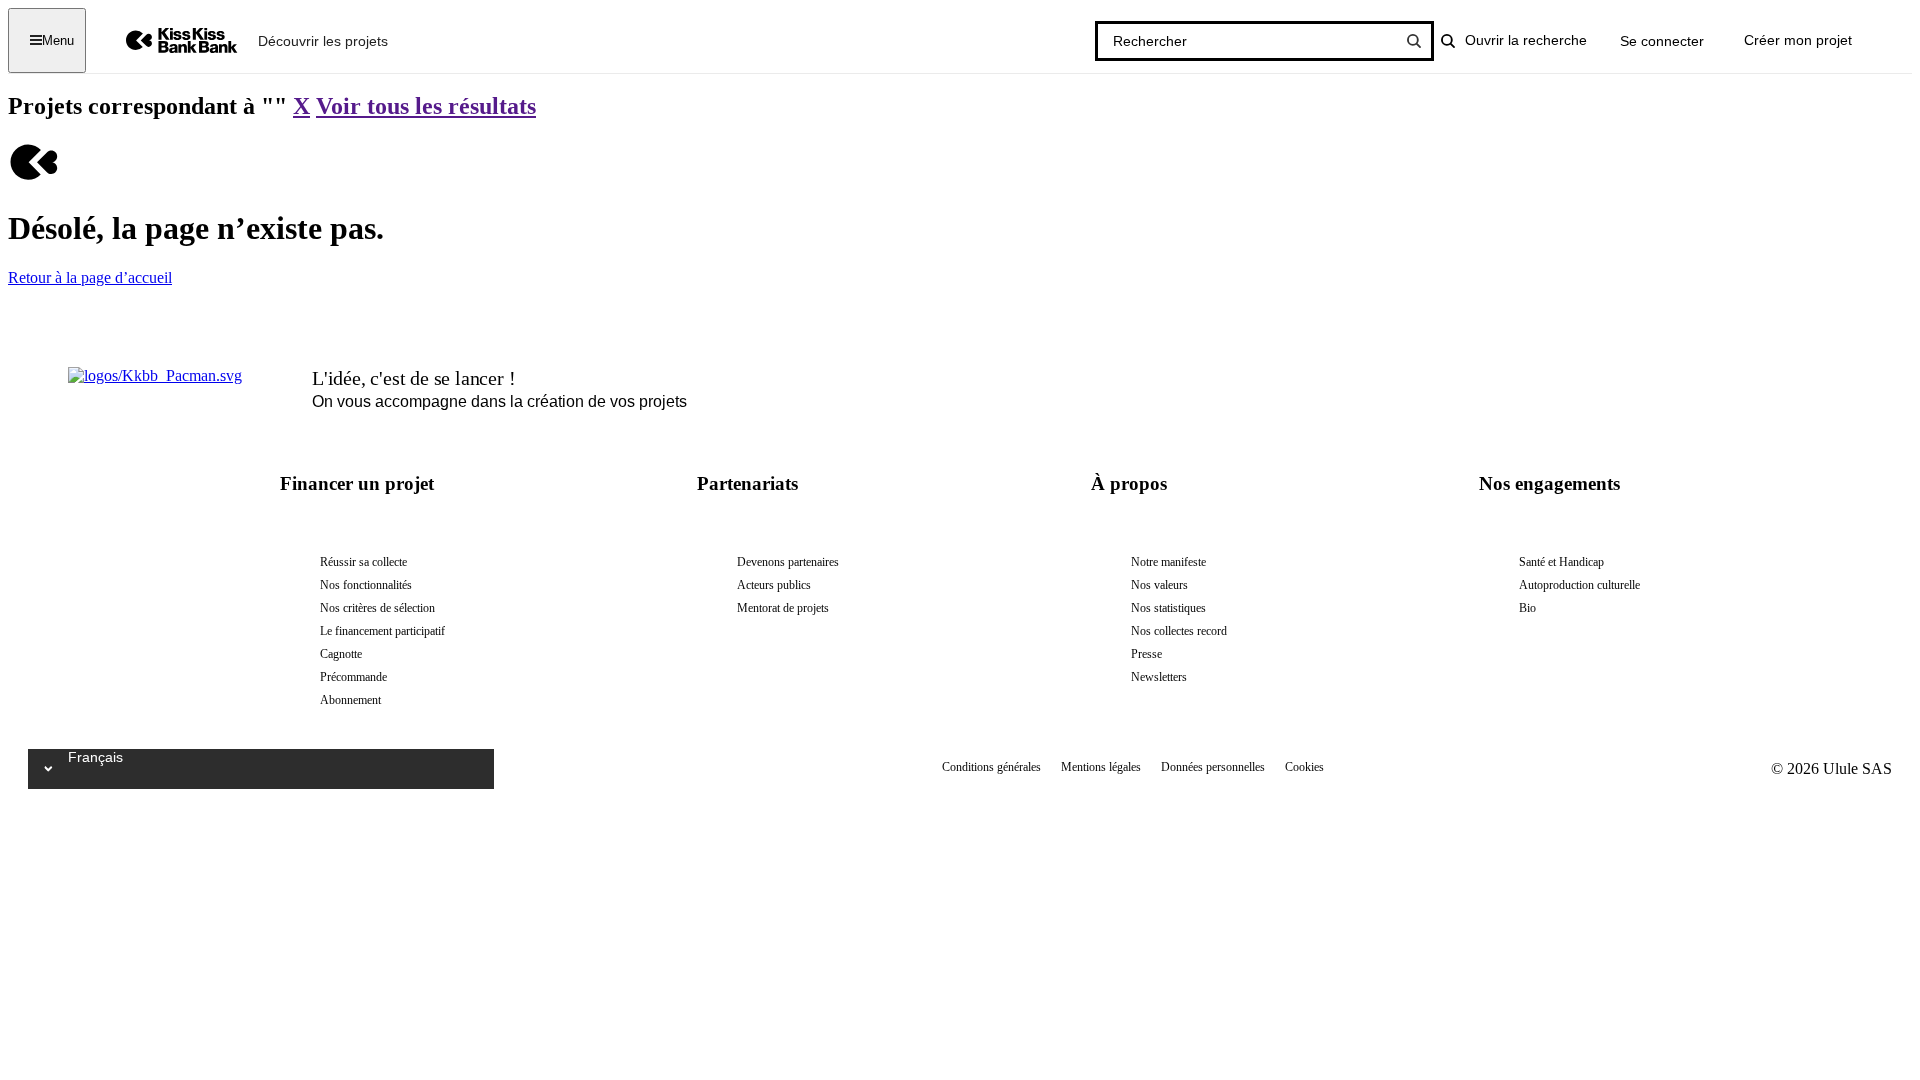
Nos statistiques (1168, 608)
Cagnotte (341, 654)
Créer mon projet (1798, 40)
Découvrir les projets (323, 41)
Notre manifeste (1168, 562)
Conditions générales (991, 767)
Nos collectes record (1179, 631)
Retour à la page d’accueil (90, 277)
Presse (1146, 654)
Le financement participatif (382, 631)
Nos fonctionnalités (366, 585)
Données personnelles (1213, 767)
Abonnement (350, 700)
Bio (1527, 608)
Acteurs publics (774, 585)
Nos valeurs (1159, 585)
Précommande (353, 677)
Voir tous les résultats (426, 106)
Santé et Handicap (1561, 562)
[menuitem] (323, 40)
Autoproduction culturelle (1579, 585)
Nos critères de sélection (377, 608)
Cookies (1304, 767)
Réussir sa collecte (363, 562)
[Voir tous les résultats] (1414, 41)
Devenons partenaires (788, 562)
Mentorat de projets (783, 608)
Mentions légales (1101, 767)
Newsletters (1159, 677)
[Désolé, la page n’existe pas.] (33, 179)
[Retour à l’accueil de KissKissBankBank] (167, 40)
